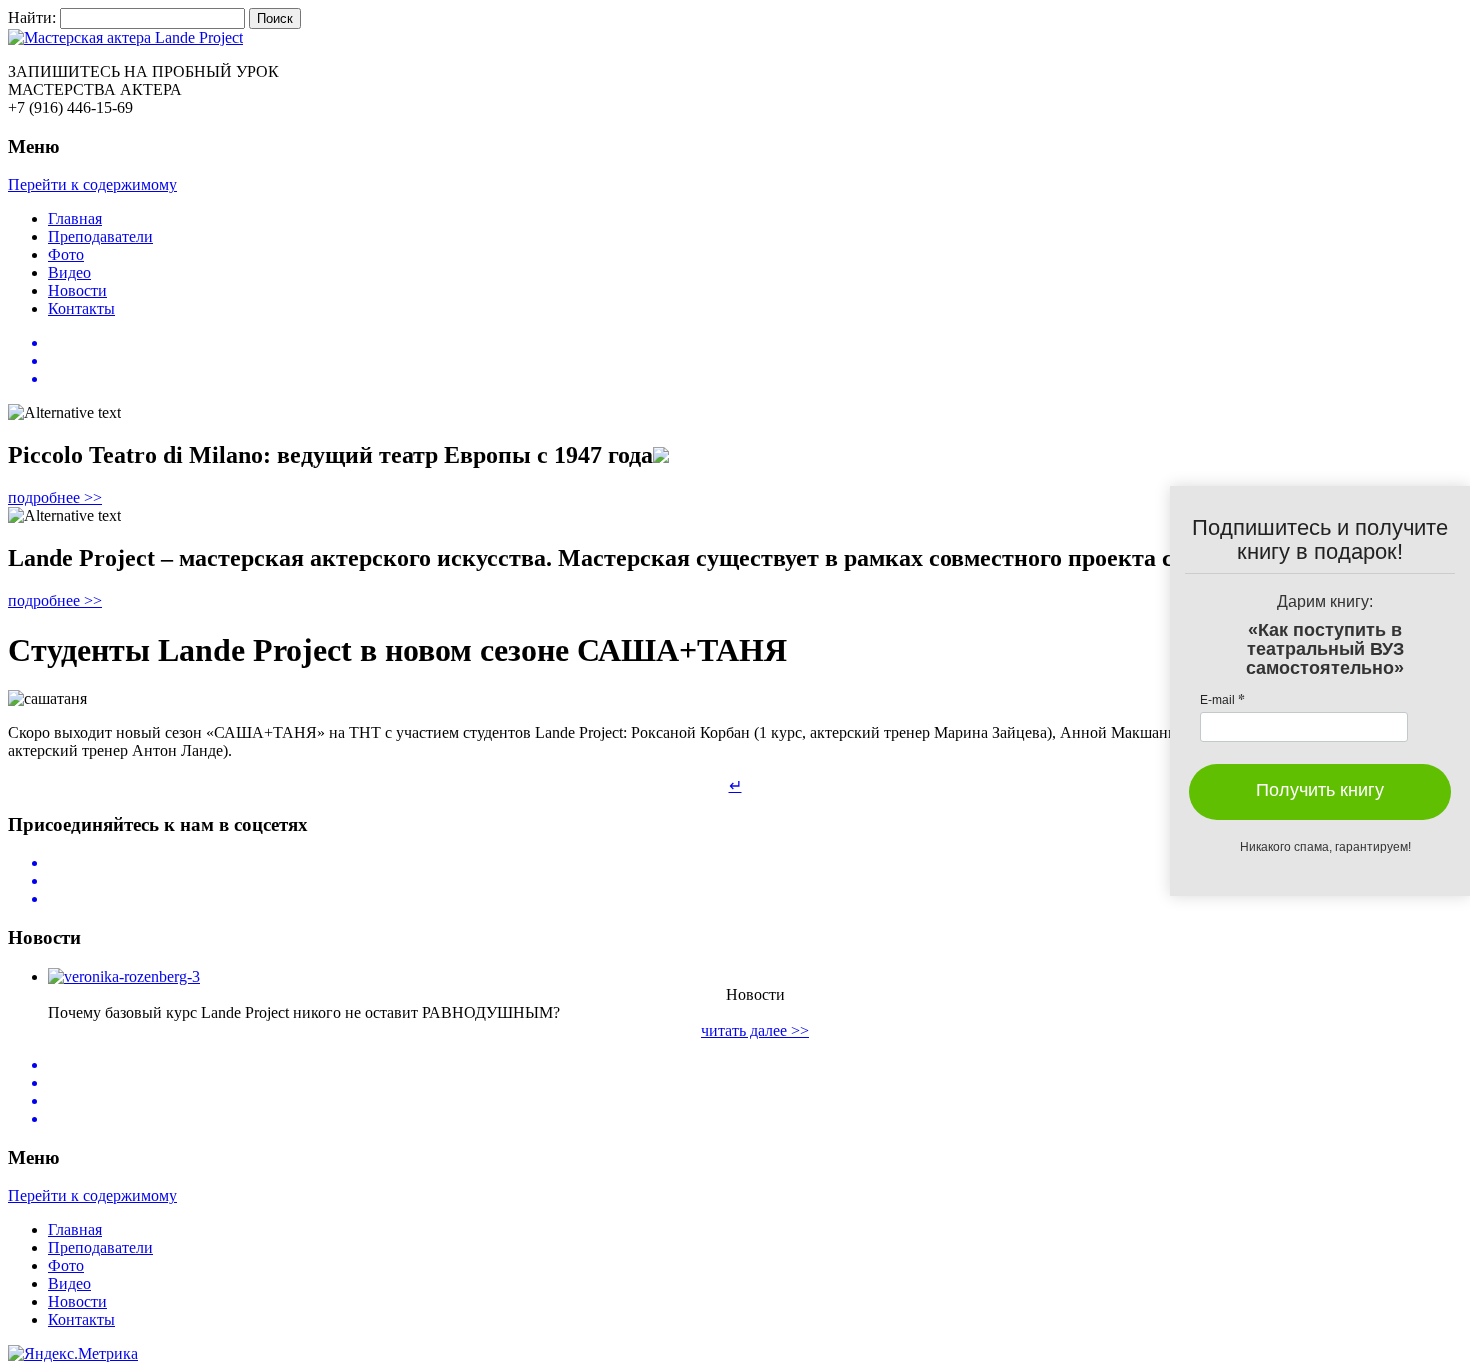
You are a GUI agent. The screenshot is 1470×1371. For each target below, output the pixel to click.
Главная (75, 218)
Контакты (81, 308)
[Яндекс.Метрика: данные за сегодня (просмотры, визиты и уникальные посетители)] (73, 1354)
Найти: (32, 17)
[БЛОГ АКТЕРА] (735, 38)
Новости (77, 290)
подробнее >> (55, 497)
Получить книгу (1320, 790)
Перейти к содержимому (92, 184)
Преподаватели (100, 236)
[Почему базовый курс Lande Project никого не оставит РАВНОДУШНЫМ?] (124, 976)
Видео (69, 272)
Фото (66, 254)
